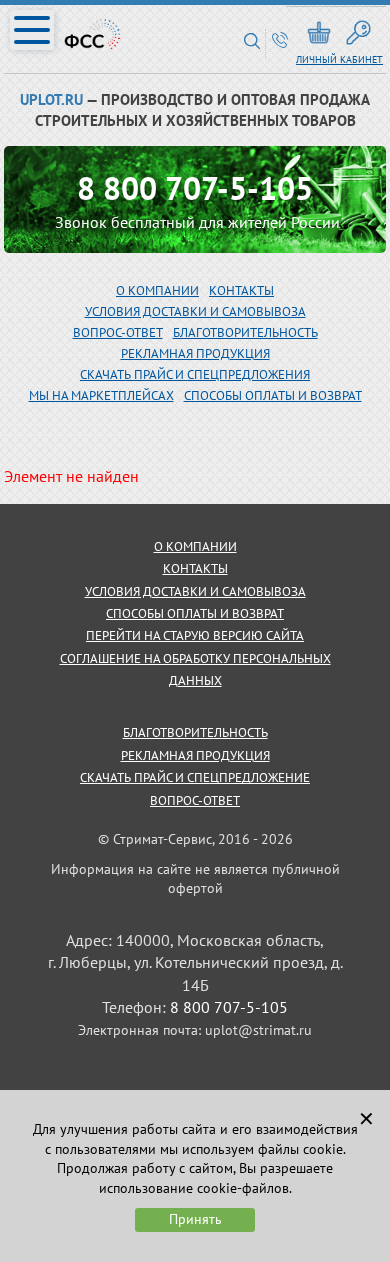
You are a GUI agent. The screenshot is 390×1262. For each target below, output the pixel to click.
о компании (195, 546)
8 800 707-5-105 (195, 188)
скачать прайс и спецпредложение (195, 777)
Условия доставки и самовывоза (195, 311)
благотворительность (245, 332)
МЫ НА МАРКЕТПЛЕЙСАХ (101, 395)
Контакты (241, 290)
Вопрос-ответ (195, 800)
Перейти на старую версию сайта (195, 635)
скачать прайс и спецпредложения (195, 374)
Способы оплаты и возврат (273, 395)
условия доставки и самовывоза (195, 591)
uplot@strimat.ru (258, 1030)
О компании (157, 290)
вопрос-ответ (118, 332)
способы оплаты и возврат (195, 613)
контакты (195, 568)
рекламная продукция (195, 353)
